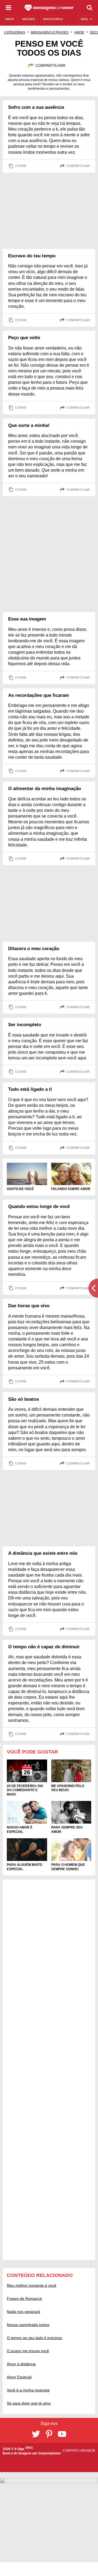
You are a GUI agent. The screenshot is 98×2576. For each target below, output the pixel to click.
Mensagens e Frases (50, 32)
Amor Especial (19, 2377)
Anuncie (88, 2451)
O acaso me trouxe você (28, 2351)
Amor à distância (21, 2364)
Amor (79, 32)
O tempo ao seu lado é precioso (34, 2338)
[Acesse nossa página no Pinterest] (49, 2434)
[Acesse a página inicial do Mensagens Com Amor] (49, 8)
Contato (71, 2451)
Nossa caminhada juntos (28, 2325)
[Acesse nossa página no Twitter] (36, 2434)
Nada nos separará (23, 2312)
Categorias (15, 32)
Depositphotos (50, 2453)
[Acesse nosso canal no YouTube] (62, 2434)
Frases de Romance (24, 2298)
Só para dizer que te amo (29, 2403)
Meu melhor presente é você (32, 2285)
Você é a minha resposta (28, 2390)
